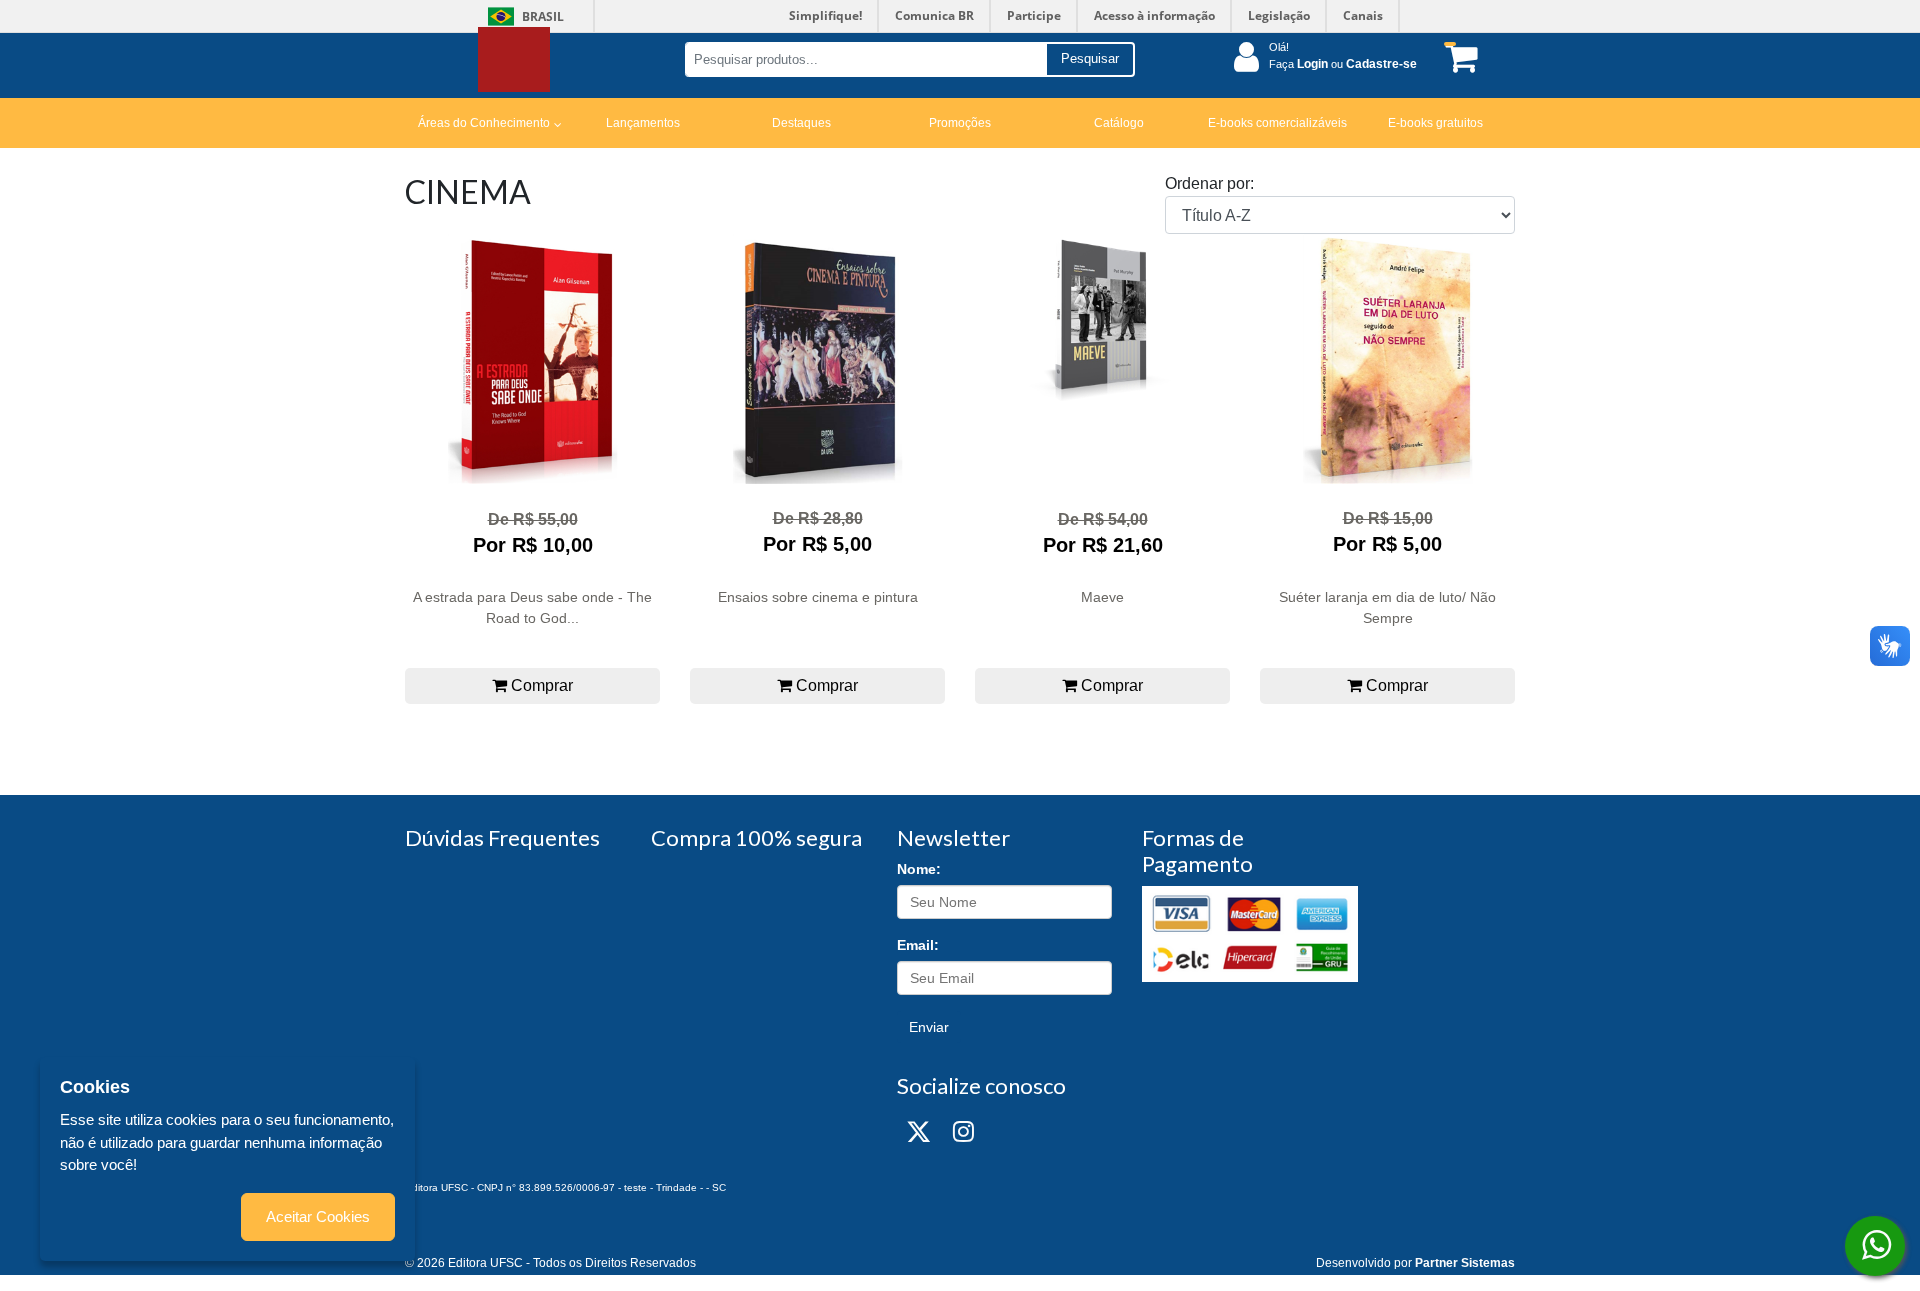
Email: (918, 945)
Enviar (929, 1027)
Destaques (801, 123)
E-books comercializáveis (1277, 123)
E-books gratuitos (1435, 123)
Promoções (960, 123)
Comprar (540, 685)
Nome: (919, 869)
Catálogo (1119, 123)
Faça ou (1343, 64)
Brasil (522, 16)
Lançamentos (643, 123)
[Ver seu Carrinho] (1458, 57)
